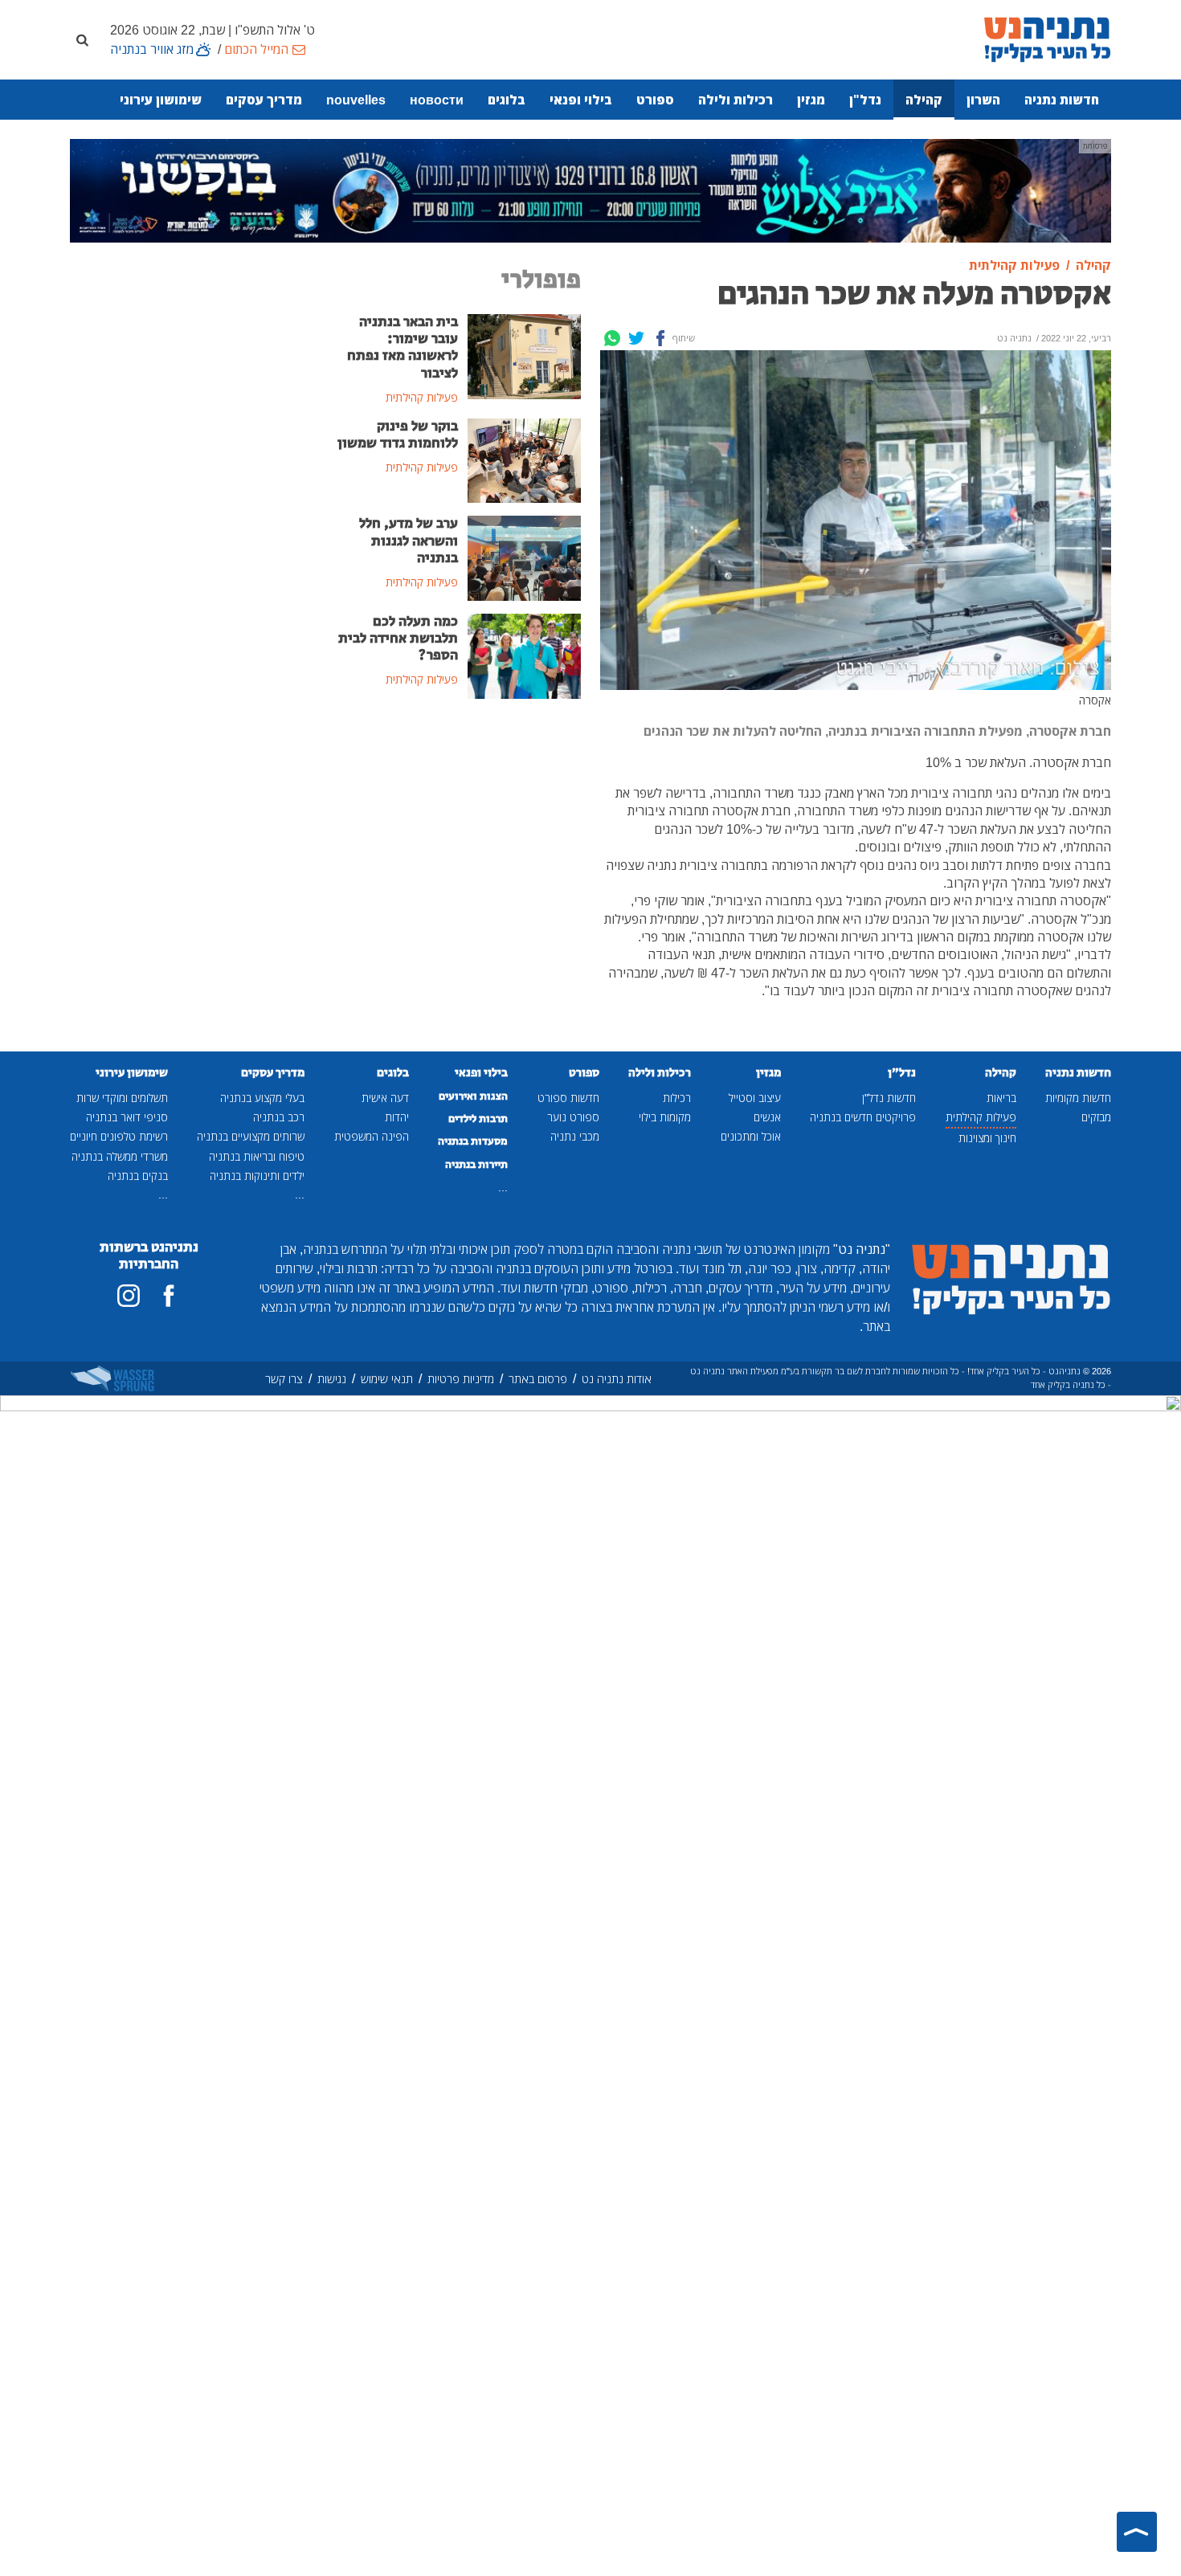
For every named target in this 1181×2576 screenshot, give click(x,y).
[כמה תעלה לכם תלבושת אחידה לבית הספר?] (524, 655)
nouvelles (356, 100)
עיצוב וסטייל (755, 1098)
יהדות (397, 1117)
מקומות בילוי (665, 1117)
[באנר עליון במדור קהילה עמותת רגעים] (590, 190)
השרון (983, 100)
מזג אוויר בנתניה (152, 49)
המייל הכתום (256, 49)
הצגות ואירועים (473, 1096)
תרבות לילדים (478, 1119)
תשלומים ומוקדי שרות (122, 1098)
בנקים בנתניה (138, 1176)
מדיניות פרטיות (461, 1379)
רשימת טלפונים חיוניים (119, 1136)
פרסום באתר (538, 1379)
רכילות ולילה (736, 100)
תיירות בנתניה (476, 1165)
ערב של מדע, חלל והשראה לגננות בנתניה (409, 541)
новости (437, 100)
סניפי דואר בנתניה (127, 1117)
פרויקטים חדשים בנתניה (863, 1117)
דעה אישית (385, 1098)
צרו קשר (284, 1379)
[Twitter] (636, 338)
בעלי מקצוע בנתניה (262, 1098)
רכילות (677, 1098)
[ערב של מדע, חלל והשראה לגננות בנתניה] (524, 557)
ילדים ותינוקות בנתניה (257, 1176)
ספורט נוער (573, 1117)
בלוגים (507, 100)
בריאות (1001, 1098)
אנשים (767, 1117)
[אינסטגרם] (129, 1296)
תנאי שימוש (387, 1379)
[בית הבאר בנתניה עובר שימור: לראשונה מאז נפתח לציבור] (524, 355)
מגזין (811, 100)
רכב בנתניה (279, 1117)
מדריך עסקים (264, 100)
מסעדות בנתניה (473, 1141)
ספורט (655, 100)
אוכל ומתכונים (751, 1136)
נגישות (332, 1379)
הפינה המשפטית (372, 1136)
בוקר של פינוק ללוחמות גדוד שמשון (398, 435)
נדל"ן (865, 100)
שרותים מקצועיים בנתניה (251, 1136)
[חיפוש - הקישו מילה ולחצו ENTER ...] (82, 39)
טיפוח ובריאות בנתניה (257, 1156)
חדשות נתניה (1062, 100)
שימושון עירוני (161, 100)
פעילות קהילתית (981, 1117)
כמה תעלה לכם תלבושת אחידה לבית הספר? (398, 639)
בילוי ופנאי (581, 100)
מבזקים (1096, 1117)
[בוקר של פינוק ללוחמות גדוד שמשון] (524, 459)
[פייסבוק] (169, 1296)
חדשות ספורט (568, 1098)
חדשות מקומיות (1078, 1098)
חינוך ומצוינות (987, 1138)
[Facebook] (660, 338)
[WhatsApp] (612, 338)
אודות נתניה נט (617, 1379)
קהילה (924, 100)
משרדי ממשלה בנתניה (120, 1156)
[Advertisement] (458, 833)
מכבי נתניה (575, 1136)
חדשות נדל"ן (889, 1098)
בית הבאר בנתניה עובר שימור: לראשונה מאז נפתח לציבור (403, 347)
